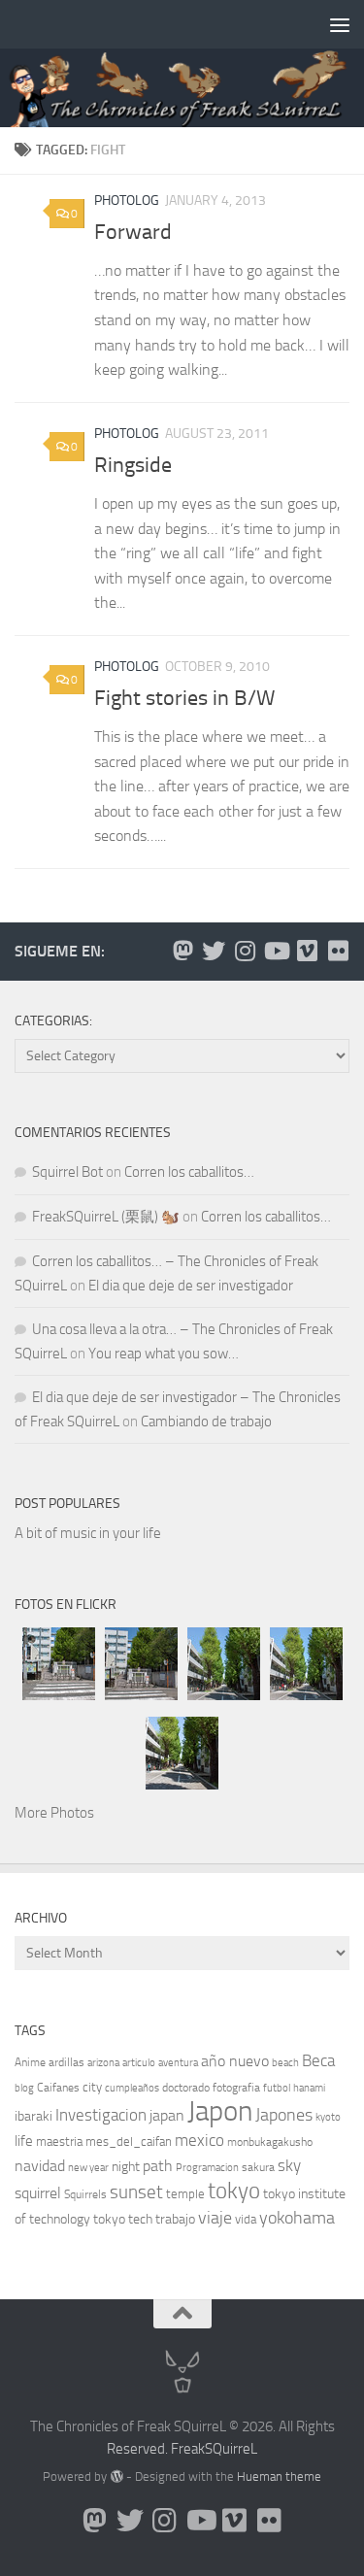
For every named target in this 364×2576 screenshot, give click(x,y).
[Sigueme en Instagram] (245, 951)
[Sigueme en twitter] (214, 951)
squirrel (38, 2193)
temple (185, 2194)
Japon (220, 2111)
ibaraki (33, 2116)
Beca (318, 2060)
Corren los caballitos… (189, 1172)
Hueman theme (279, 2476)
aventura (178, 2063)
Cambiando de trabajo (206, 1422)
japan (167, 2115)
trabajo (175, 2219)
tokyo (234, 2191)
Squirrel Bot (67, 1172)
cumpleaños (132, 2088)
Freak (188, 2449)
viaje (215, 2218)
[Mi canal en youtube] (276, 951)
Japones (284, 2115)
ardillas (66, 2062)
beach (285, 2063)
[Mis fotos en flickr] (338, 951)
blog (24, 2088)
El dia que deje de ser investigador (191, 1286)
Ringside (133, 465)
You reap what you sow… (164, 1354)
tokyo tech (123, 2219)
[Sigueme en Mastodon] (182, 951)
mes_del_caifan (129, 2141)
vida (246, 2219)
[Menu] (340, 24)
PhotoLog (127, 201)
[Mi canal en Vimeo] (307, 951)
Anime (30, 2062)
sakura (258, 2167)
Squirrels (85, 2194)
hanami (309, 2088)
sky (289, 2165)
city (92, 2087)
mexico (199, 2141)
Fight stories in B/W (184, 698)
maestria (59, 2141)
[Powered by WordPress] (116, 2476)
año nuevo (235, 2061)
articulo (139, 2063)
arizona (103, 2063)
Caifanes (58, 2088)
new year (88, 2168)
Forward (133, 232)
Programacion (207, 2168)
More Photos (54, 1813)
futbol (277, 2088)
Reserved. (137, 2449)
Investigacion (101, 2115)
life (24, 2141)
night (126, 2167)
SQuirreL (231, 2449)
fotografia (236, 2088)
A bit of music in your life (88, 1533)
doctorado (186, 2088)
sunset (136, 2192)
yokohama (297, 2218)
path (158, 2166)
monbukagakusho (270, 2142)
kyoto (328, 2117)
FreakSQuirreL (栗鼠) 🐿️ (106, 1217)
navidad (40, 2166)
